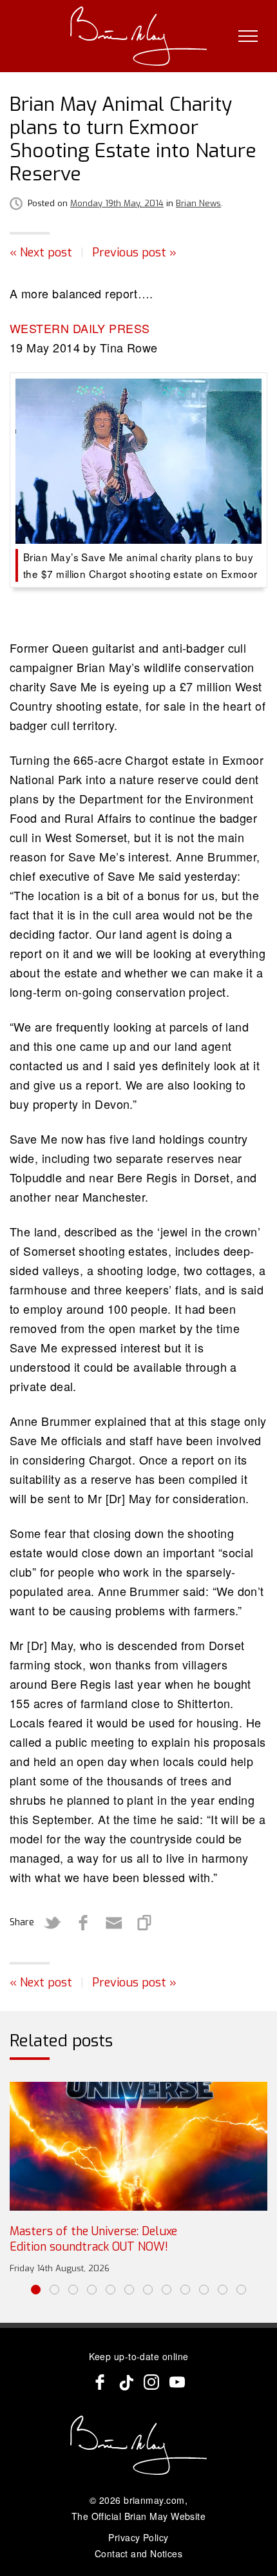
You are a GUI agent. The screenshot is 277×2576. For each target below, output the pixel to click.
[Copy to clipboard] (145, 1923)
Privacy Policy (138, 2537)
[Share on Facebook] (83, 1923)
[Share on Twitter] (52, 1923)
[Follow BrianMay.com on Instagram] (151, 2382)
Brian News (198, 203)
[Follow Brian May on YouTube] (177, 2382)
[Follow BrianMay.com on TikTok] (126, 2382)
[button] (36, 2290)
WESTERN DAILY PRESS (80, 328)
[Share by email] (114, 1923)
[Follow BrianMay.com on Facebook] (100, 2382)
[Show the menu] (248, 36)
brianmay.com (154, 2500)
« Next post (41, 253)
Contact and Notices (139, 2553)
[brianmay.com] (139, 36)
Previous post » (134, 253)
